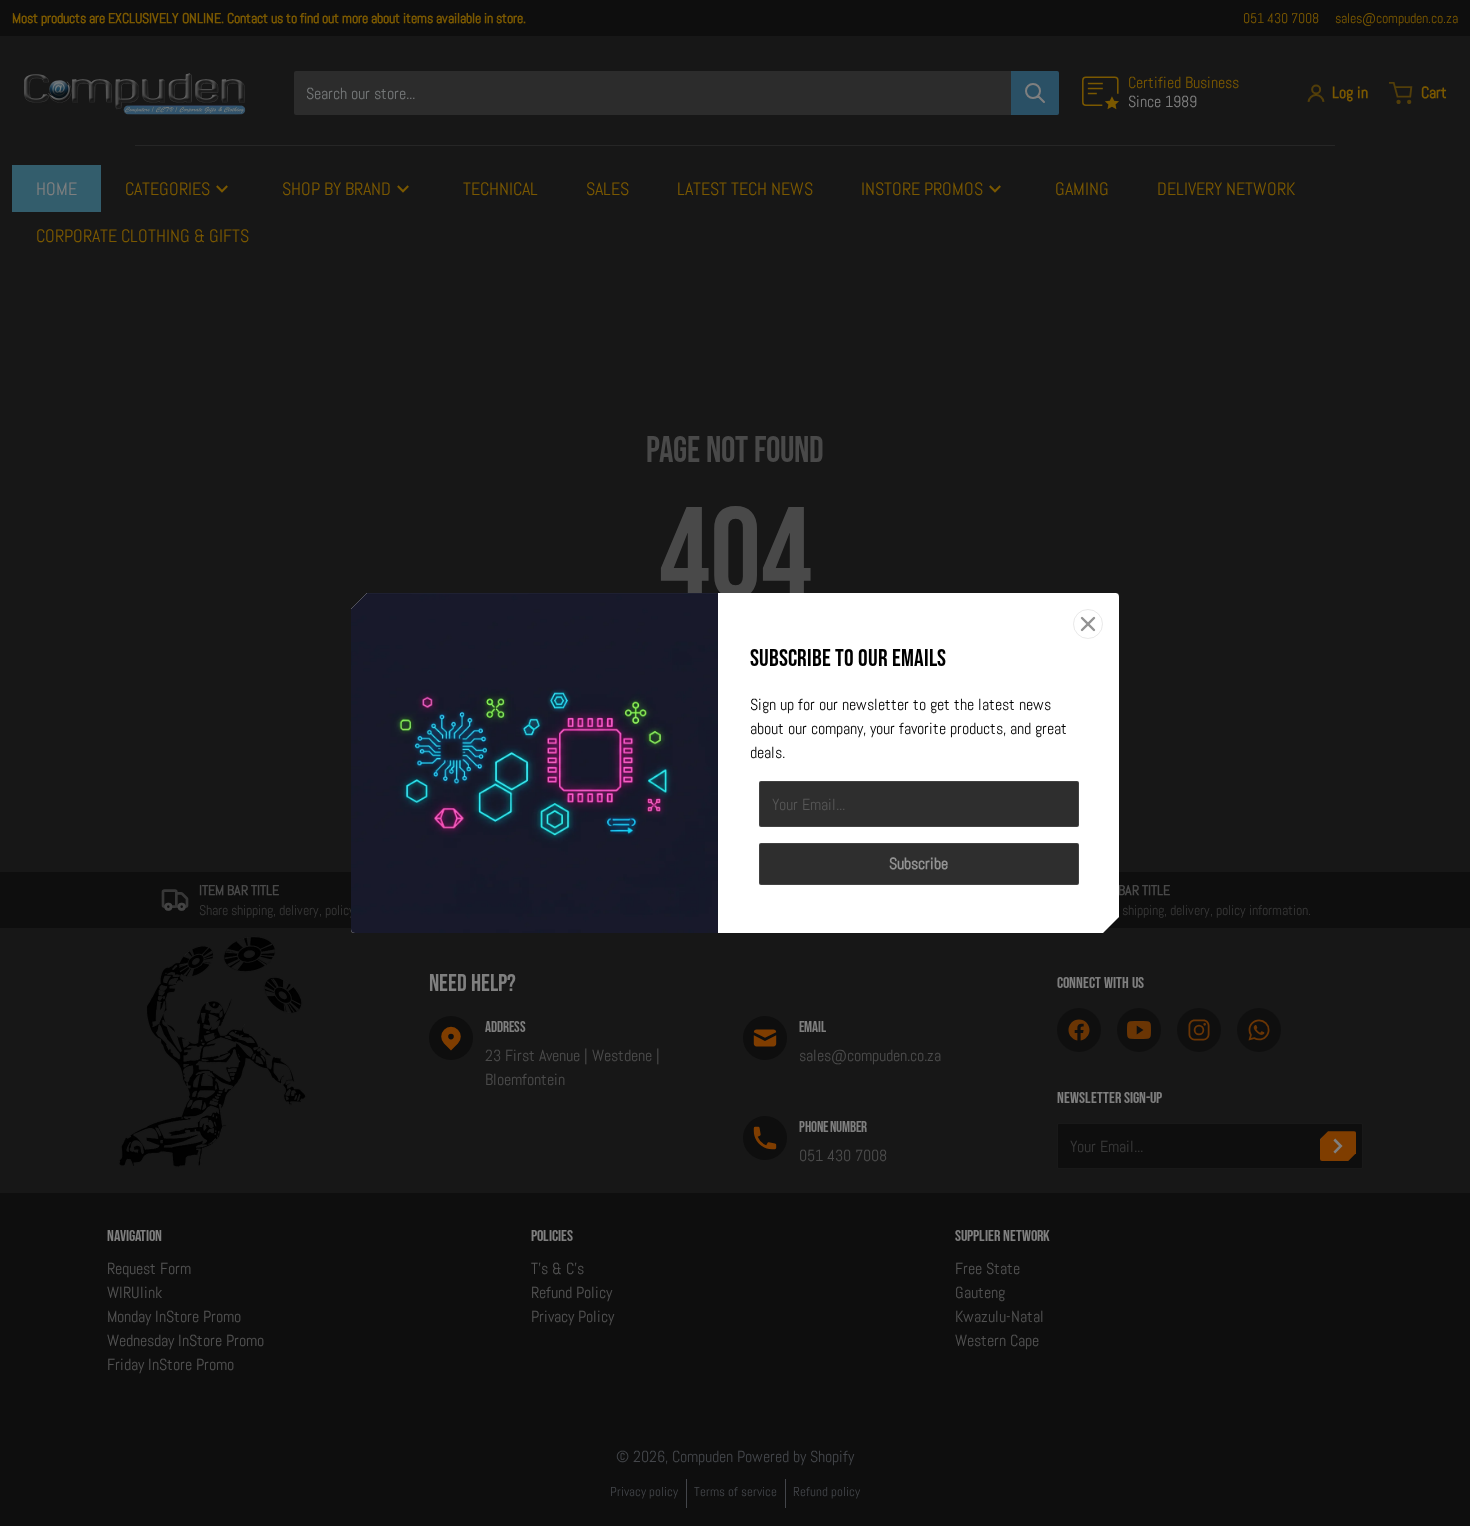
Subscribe (918, 863)
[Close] (1088, 624)
